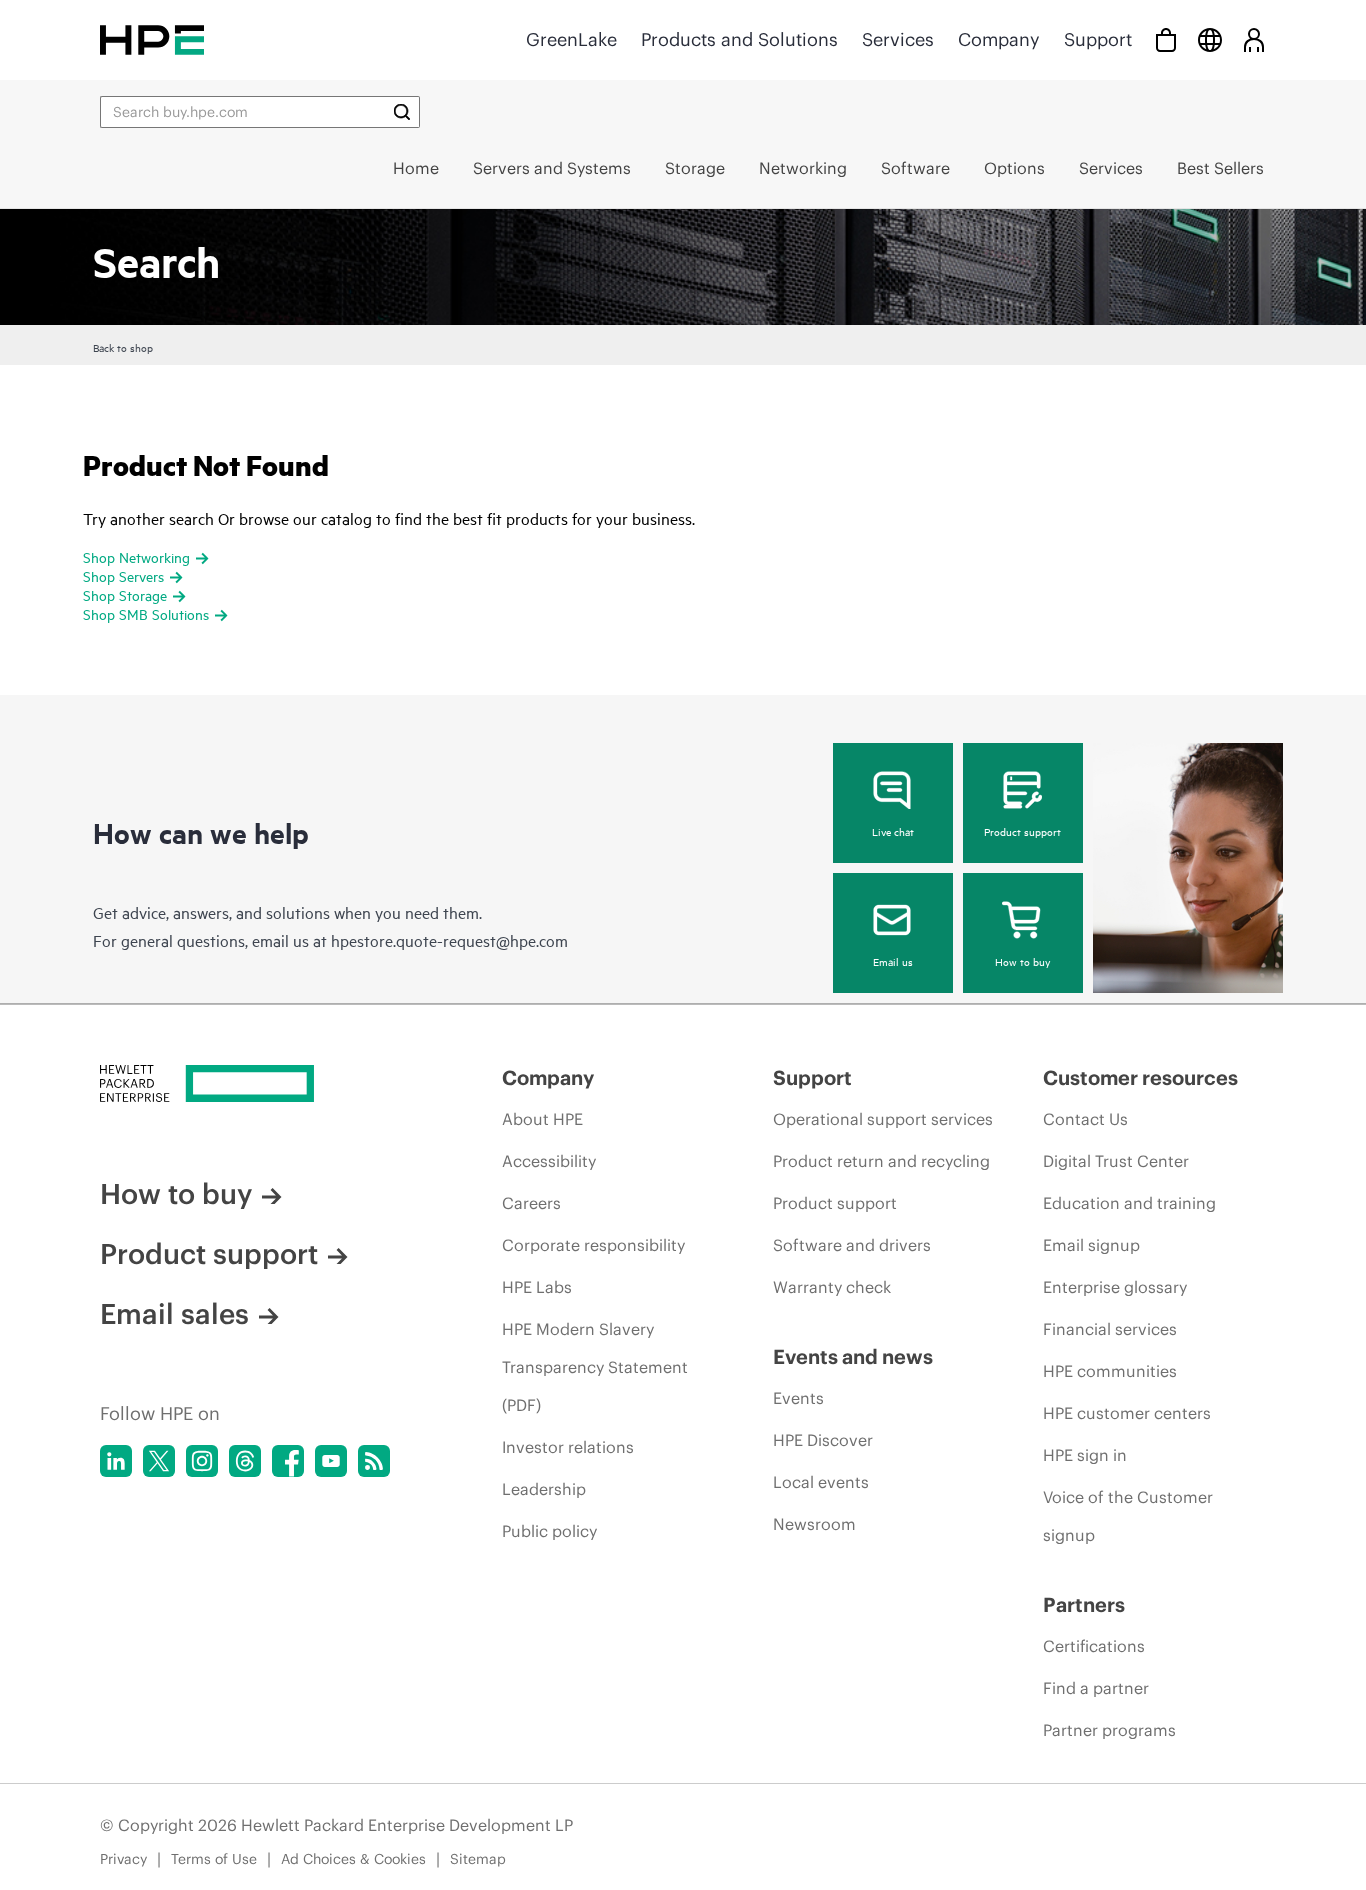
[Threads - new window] (245, 1461)
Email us (893, 961)
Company (999, 39)
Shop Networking (136, 556)
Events (798, 1398)
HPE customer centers (1127, 1413)
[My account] (1254, 39)
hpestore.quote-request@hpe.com (449, 940)
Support (1098, 39)
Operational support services (883, 1119)
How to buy (1022, 961)
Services (898, 39)
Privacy (123, 1859)
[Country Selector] (1210, 39)
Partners (1084, 1604)
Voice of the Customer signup (1128, 1516)
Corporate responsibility (593, 1245)
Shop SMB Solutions (146, 613)
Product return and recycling (881, 1161)
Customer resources (1140, 1077)
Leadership (544, 1489)
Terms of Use (214, 1859)
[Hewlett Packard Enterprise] (152, 39)
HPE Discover (823, 1440)
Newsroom (814, 1524)
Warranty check (832, 1287)
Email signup (1091, 1245)
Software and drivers (852, 1245)
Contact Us (1085, 1119)
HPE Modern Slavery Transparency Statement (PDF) (595, 1367)
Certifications (1094, 1646)
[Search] (402, 112)
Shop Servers (123, 575)
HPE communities (1110, 1371)
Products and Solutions (739, 39)
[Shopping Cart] (1166, 39)
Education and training (1129, 1203)
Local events (821, 1482)
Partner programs (1109, 1730)
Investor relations (568, 1447)
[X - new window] (159, 1461)
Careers (531, 1203)
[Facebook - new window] (288, 1461)
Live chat (893, 831)
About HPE (542, 1119)
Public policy (549, 1531)
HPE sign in (1085, 1455)
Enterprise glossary (1115, 1287)
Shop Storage (125, 594)
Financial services (1110, 1329)
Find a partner (1096, 1688)
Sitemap (478, 1859)
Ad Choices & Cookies (353, 1859)
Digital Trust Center (1116, 1161)
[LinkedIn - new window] (116, 1461)
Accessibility (549, 1161)
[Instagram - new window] (202, 1461)
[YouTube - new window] (331, 1461)
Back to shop (123, 347)
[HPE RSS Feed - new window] (374, 1461)
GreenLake (571, 39)
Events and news (853, 1356)
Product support (1022, 831)
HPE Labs (537, 1287)
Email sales (174, 1314)
